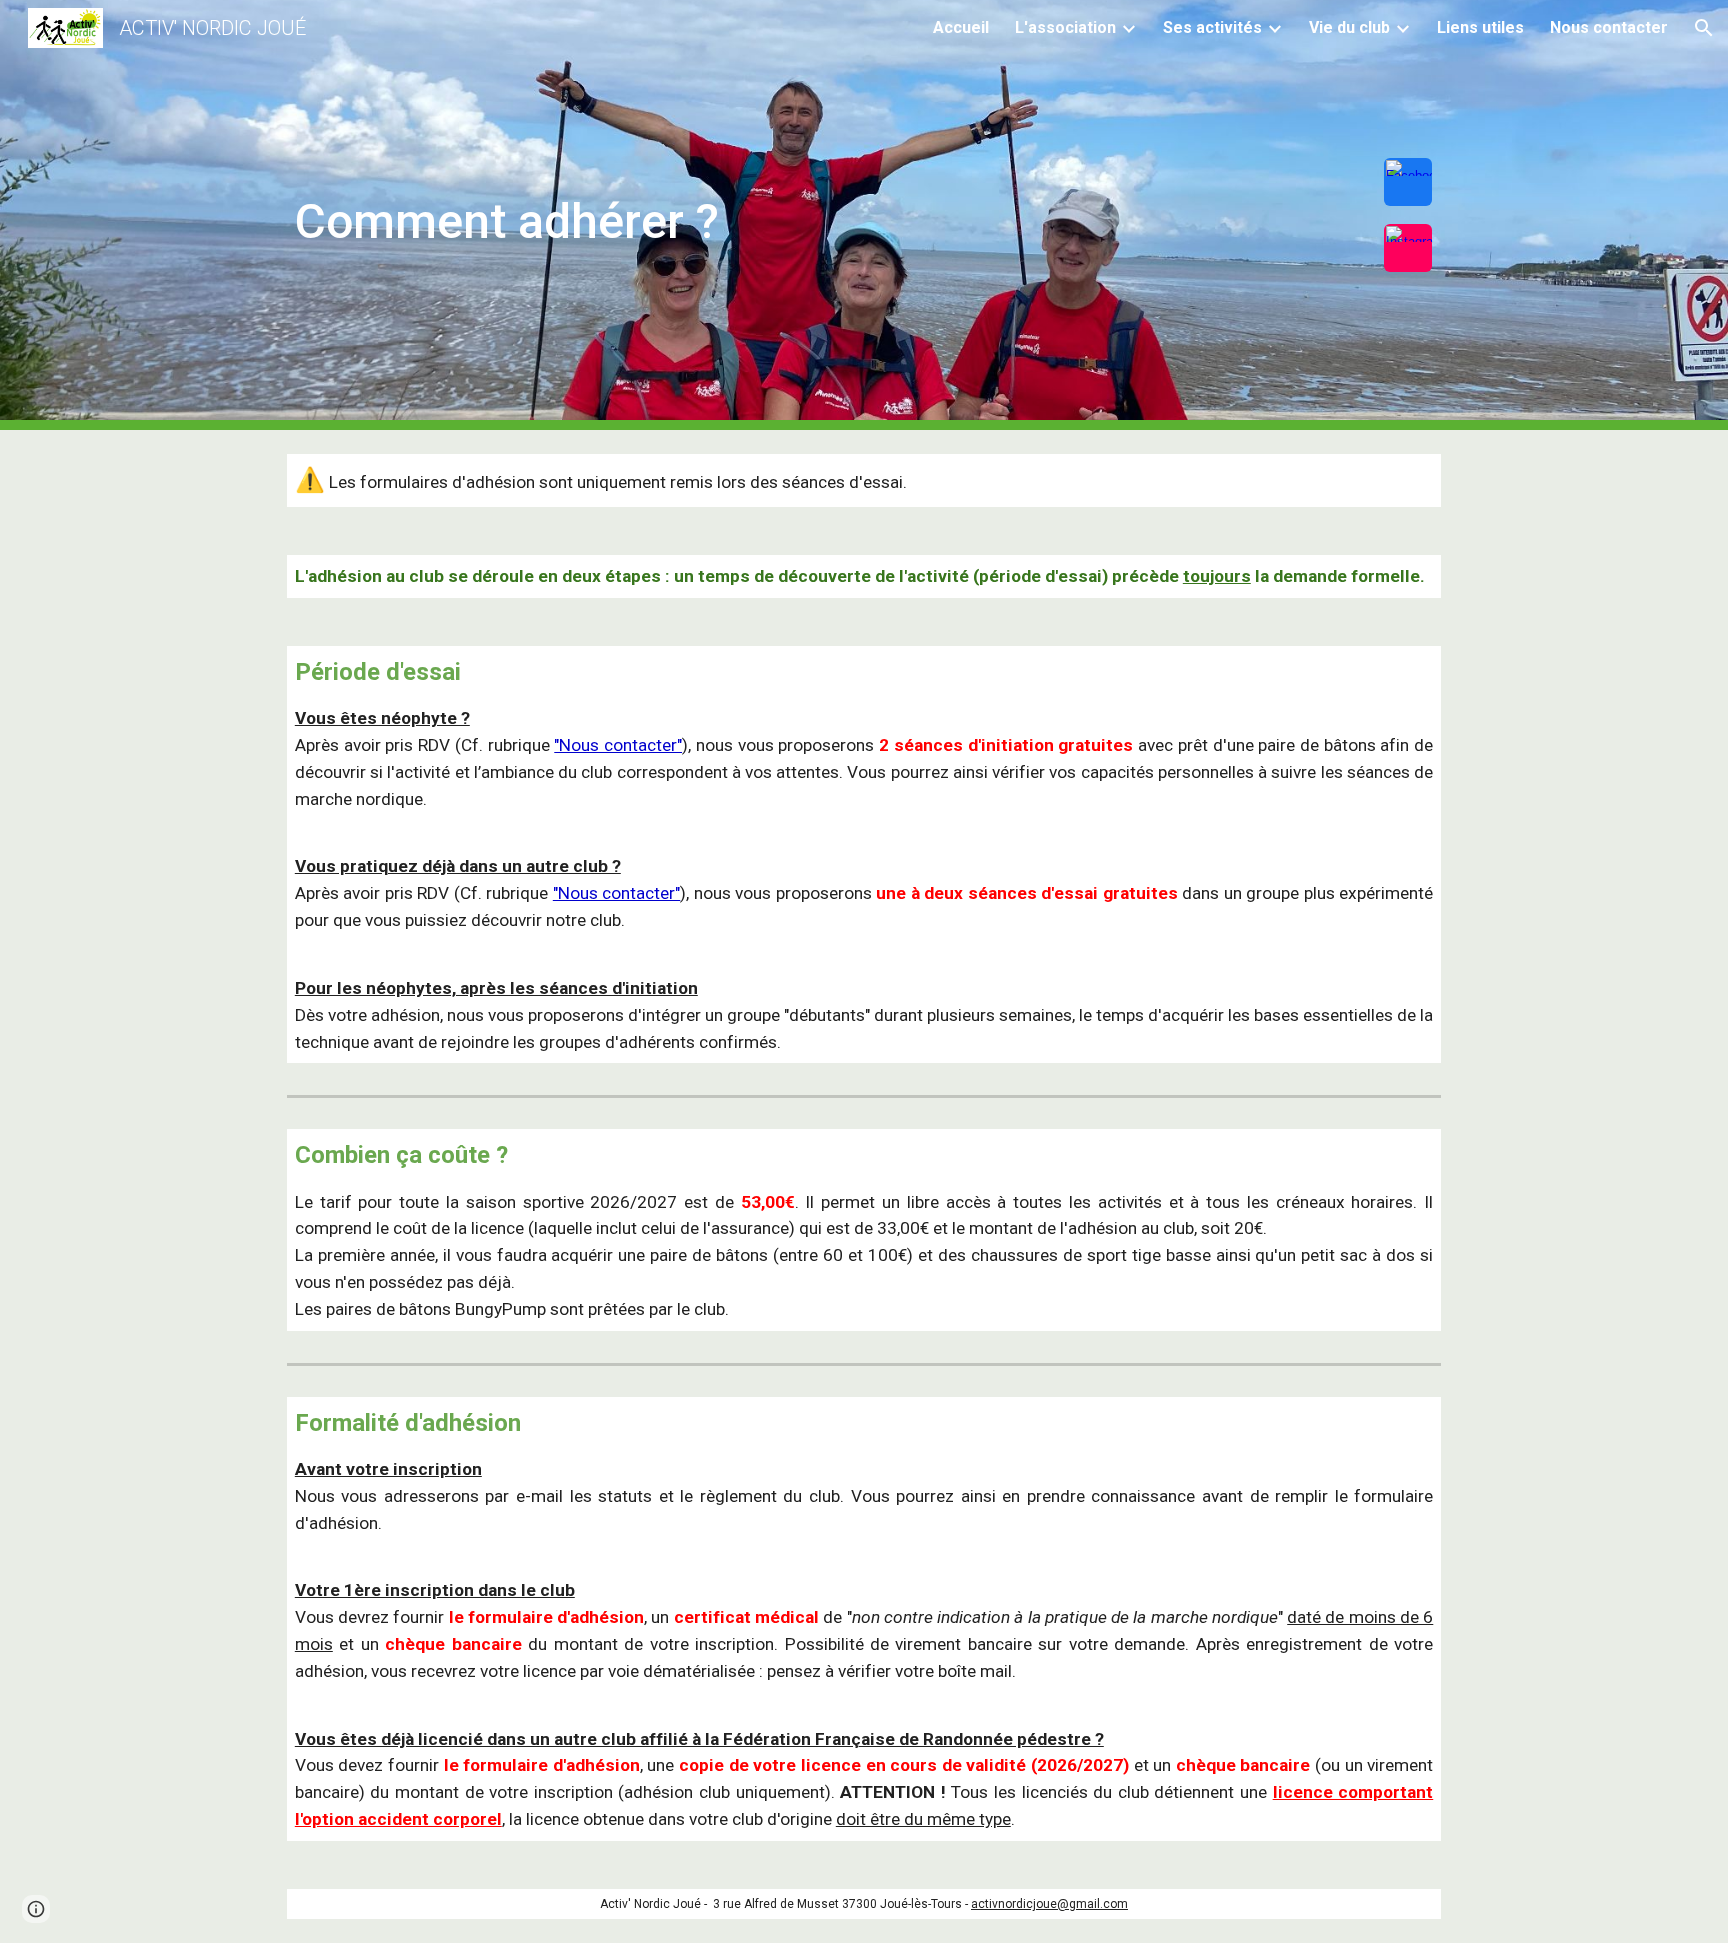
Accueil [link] (961, 27)
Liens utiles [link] (1480, 27)
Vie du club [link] (1349, 27)
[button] (1704, 28)
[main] (765, 209)
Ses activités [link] (1212, 27)
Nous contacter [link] (1609, 27)
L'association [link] (1065, 27)
